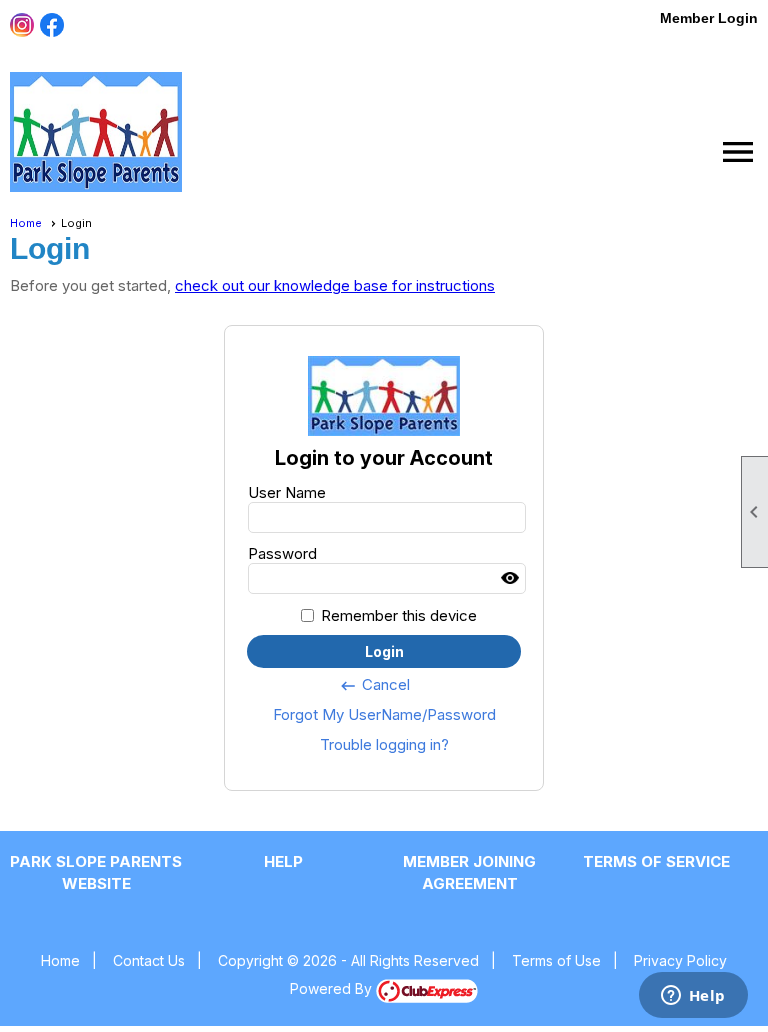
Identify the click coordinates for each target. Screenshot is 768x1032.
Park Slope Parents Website (96, 872)
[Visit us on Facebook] (52, 25)
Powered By (333, 988)
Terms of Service (656, 861)
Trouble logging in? (384, 744)
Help (283, 861)
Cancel (374, 685)
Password (282, 553)
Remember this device (399, 615)
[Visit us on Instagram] (22, 25)
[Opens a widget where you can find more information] (693, 997)
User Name (287, 492)
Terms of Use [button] (556, 960)
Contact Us (149, 960)
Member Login (709, 18)
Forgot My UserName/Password (384, 714)
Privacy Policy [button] (680, 960)
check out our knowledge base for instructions (335, 285)
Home (26, 223)
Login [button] (384, 651)
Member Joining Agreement (469, 872)
